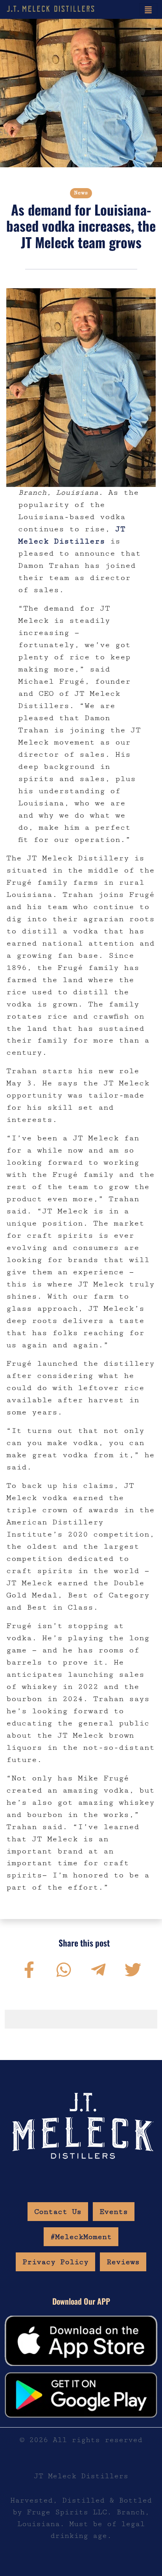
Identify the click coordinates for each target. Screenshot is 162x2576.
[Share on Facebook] (29, 1970)
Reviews (123, 2262)
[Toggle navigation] (148, 9)
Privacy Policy (55, 2262)
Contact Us (58, 2212)
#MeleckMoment (81, 2237)
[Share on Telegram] (98, 1970)
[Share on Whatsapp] (64, 1970)
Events (114, 2212)
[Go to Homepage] (51, 9)
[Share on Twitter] (133, 1970)
